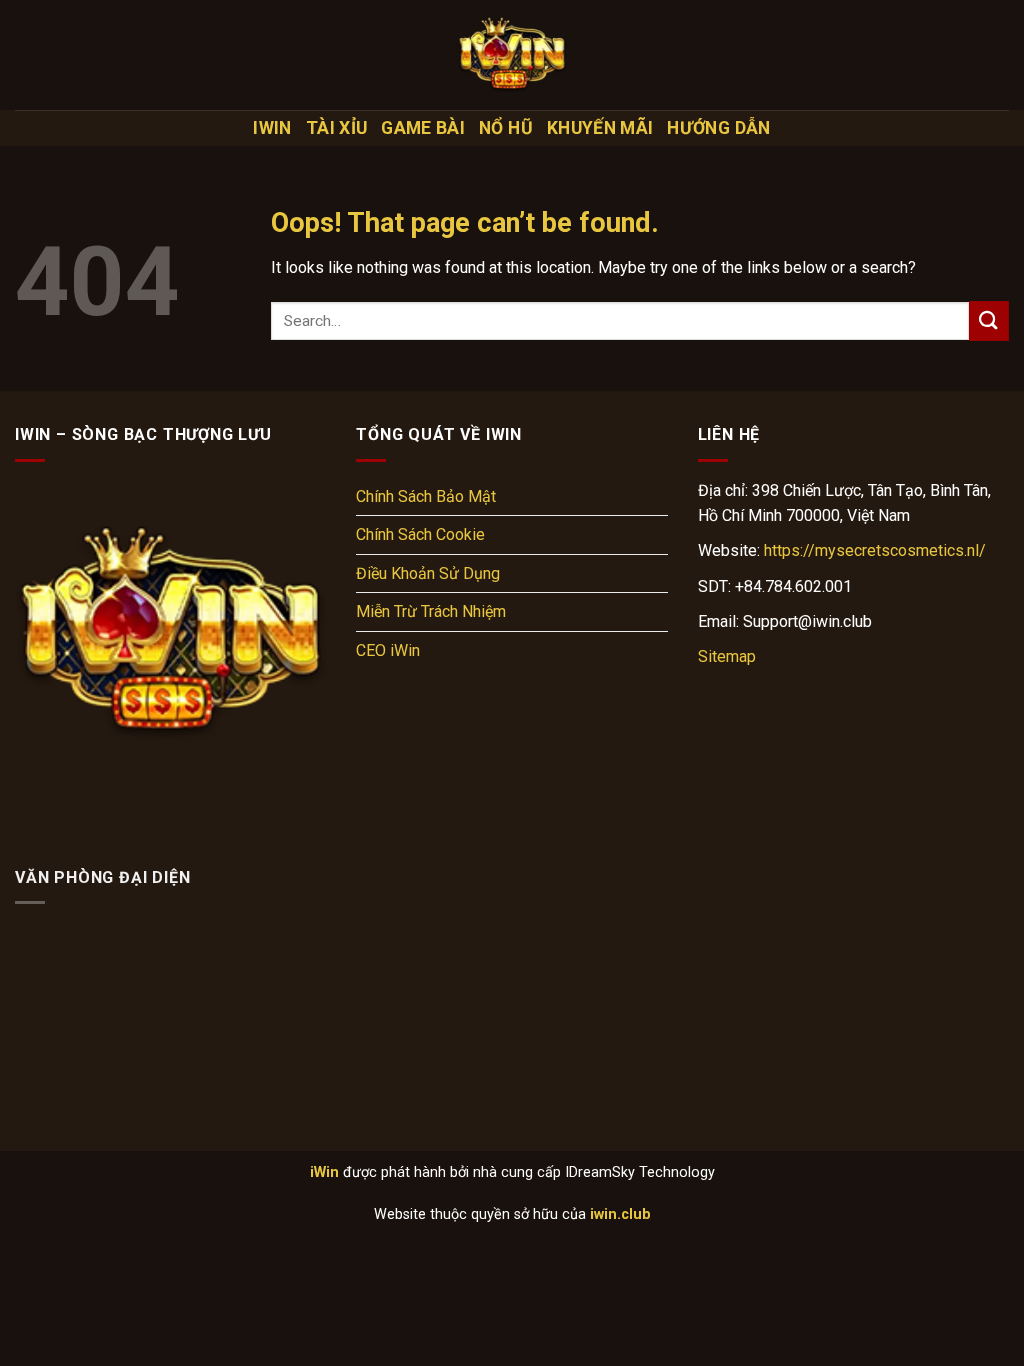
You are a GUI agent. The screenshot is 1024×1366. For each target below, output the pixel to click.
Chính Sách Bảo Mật (426, 496)
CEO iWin (388, 650)
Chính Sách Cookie (420, 534)
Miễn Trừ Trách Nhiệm (431, 611)
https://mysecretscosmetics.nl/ (875, 550)
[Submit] (989, 320)
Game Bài (423, 128)
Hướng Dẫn (718, 128)
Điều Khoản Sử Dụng (428, 573)
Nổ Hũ (506, 128)
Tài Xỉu (336, 128)
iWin (272, 128)
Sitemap (727, 656)
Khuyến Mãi (600, 128)
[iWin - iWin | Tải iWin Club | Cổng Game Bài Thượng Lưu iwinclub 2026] (512, 55)
